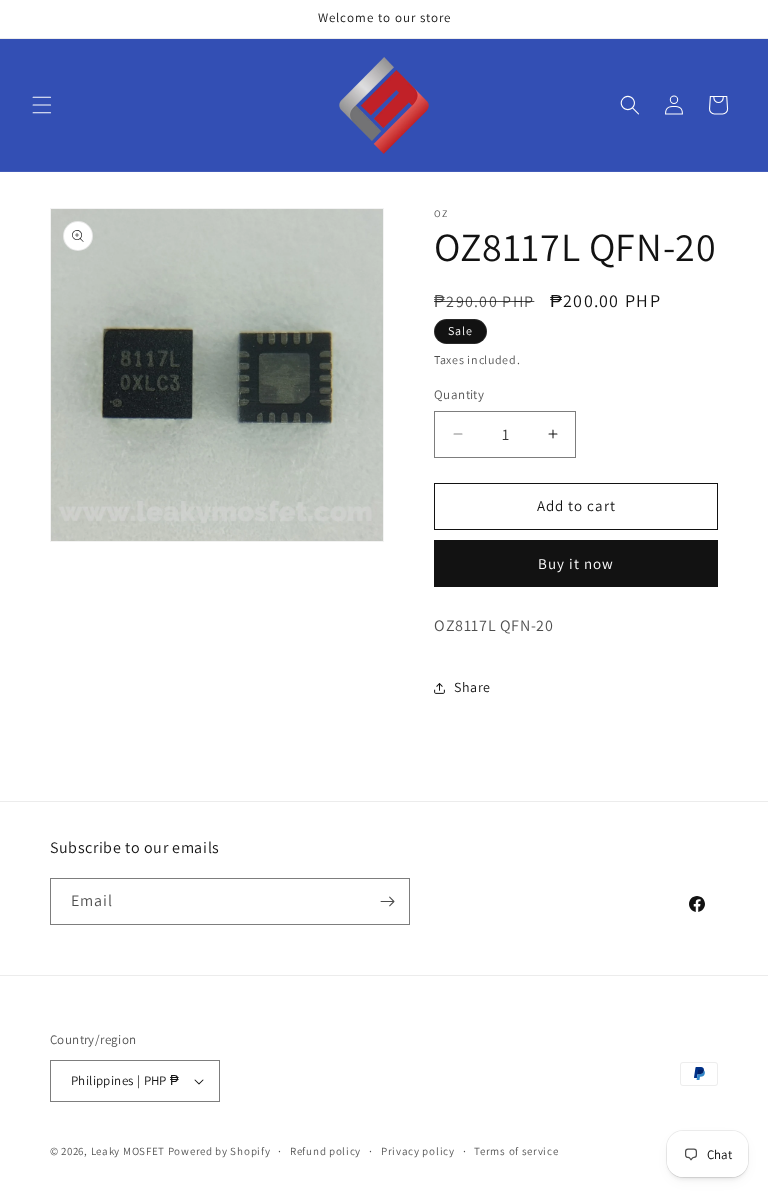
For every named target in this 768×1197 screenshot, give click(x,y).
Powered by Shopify (219, 1151)
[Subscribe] (387, 901)
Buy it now (576, 563)
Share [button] (472, 687)
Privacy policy (418, 1151)
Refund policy (325, 1151)
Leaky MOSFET (128, 1151)
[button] (42, 105)
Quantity (459, 394)
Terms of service (516, 1151)
